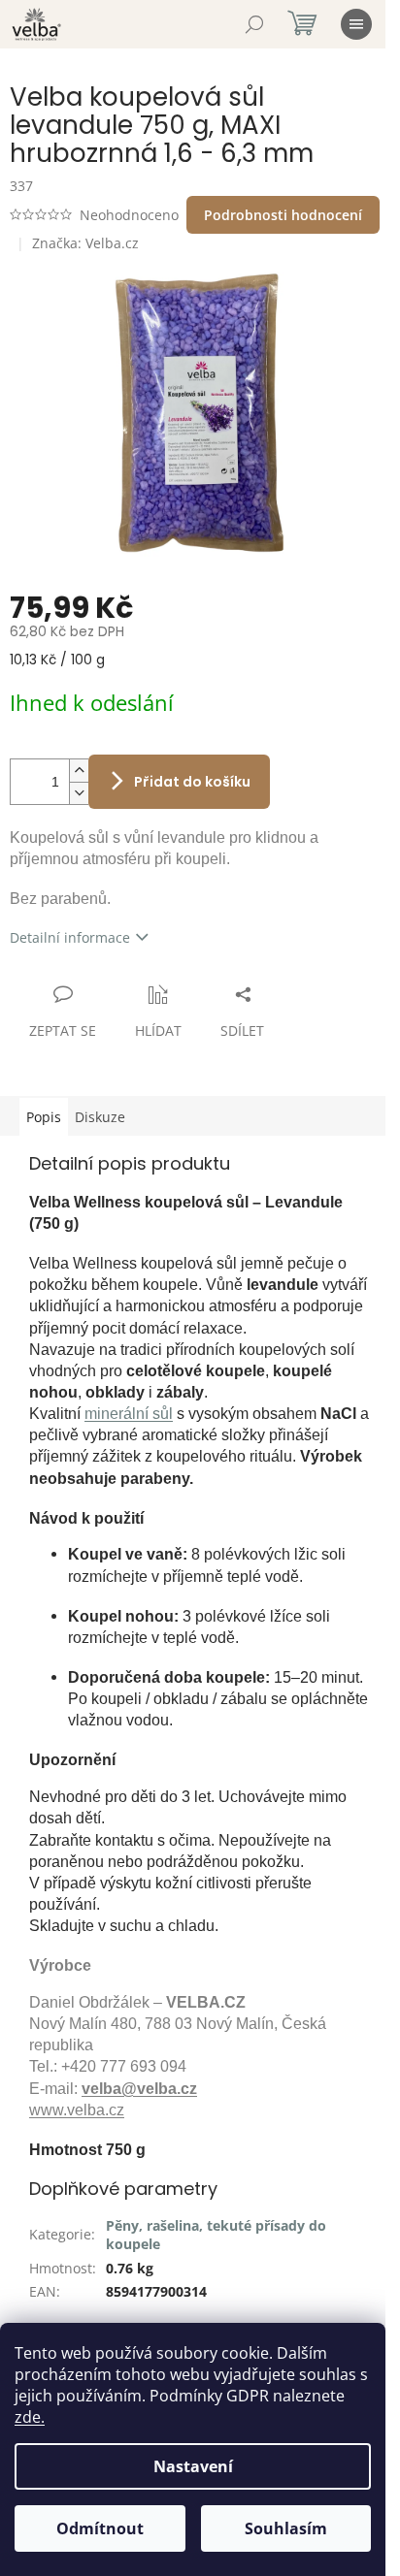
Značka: (85, 243)
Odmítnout (100, 2528)
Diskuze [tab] (100, 1117)
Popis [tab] (44, 1117)
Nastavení (193, 2466)
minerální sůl (129, 1414)
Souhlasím (286, 2528)
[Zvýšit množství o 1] (79, 771)
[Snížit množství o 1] (79, 793)
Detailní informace (70, 937)
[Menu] (356, 24)
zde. (30, 2417)
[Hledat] (254, 24)
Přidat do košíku (192, 782)
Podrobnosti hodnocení (283, 215)
